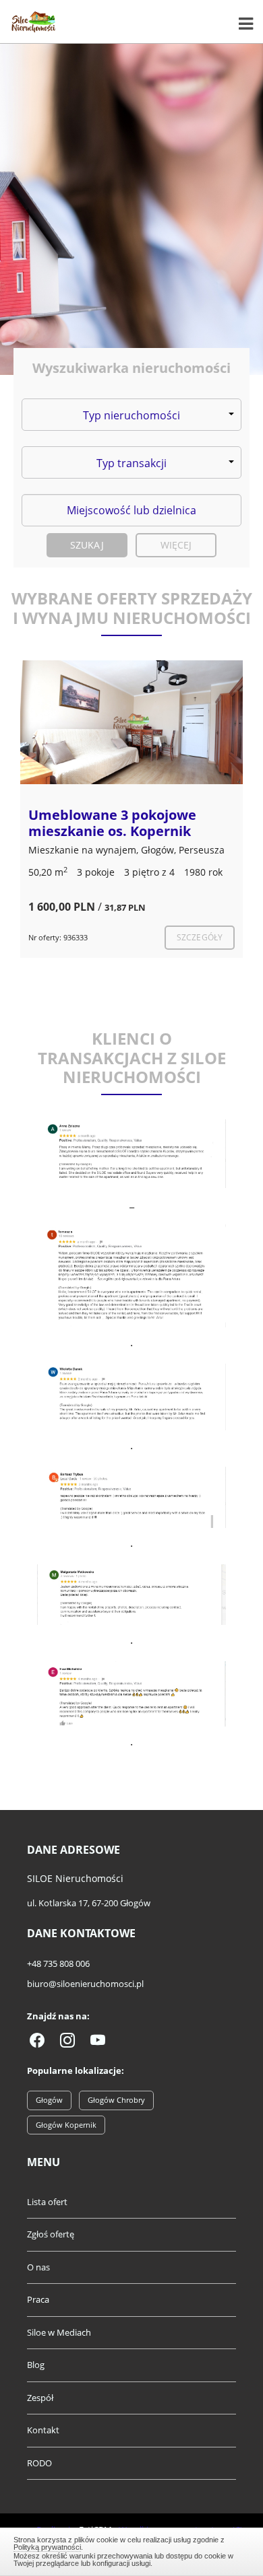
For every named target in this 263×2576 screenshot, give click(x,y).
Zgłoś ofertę (51, 2234)
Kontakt (43, 2430)
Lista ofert (47, 2202)
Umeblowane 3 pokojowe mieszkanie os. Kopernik (112, 823)
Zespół (40, 2398)
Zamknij (132, 2550)
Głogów (49, 2100)
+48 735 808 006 (58, 1963)
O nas (38, 2267)
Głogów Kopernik (66, 2125)
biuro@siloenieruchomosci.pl (85, 1984)
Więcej (176, 545)
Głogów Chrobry (116, 2100)
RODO (39, 2463)
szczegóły (200, 937)
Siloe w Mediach (59, 2332)
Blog (36, 2365)
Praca (38, 2299)
